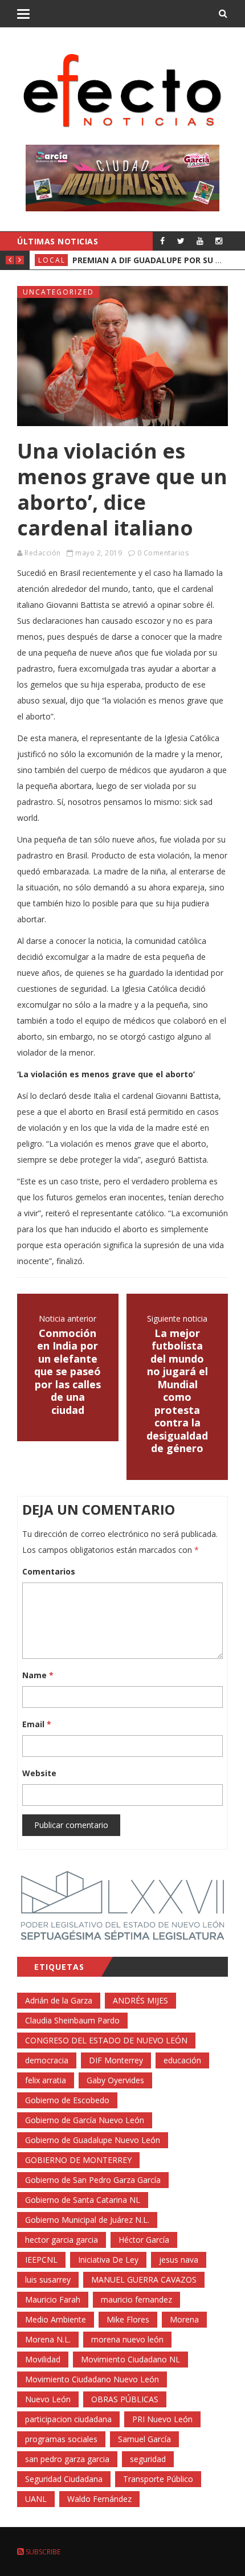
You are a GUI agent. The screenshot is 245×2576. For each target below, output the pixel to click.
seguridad (148, 2459)
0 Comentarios (163, 553)
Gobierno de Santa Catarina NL (83, 2200)
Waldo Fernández (99, 2499)
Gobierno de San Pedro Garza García (93, 2180)
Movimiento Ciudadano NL (130, 2359)
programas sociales (61, 2439)
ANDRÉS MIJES (140, 2000)
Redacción (43, 553)
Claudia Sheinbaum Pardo (72, 2020)
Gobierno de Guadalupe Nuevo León (93, 2140)
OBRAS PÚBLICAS (125, 2399)
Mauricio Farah (53, 2299)
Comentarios (49, 1571)
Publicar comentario (71, 1825)
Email (37, 1724)
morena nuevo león (127, 2339)
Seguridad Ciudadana (64, 2479)
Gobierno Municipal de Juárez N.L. (87, 2220)
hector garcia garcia (62, 2240)
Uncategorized (58, 292)
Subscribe (42, 2552)
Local (52, 260)
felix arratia (46, 2080)
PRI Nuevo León (162, 2419)
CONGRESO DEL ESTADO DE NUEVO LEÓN (106, 2040)
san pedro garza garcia (67, 2459)
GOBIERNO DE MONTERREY (78, 2160)
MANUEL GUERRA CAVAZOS (144, 2279)
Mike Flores (128, 2319)
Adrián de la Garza (59, 2000)
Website (39, 1773)
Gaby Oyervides (115, 2080)
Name (38, 1675)
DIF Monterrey (116, 2060)
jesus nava (179, 2260)
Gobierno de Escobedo (67, 2100)
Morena (184, 2319)
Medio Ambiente (56, 2319)
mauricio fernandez (136, 2299)
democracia (47, 2060)
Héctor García (144, 2240)
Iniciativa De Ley (108, 2260)
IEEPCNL (41, 2260)
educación (182, 2060)
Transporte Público (158, 2479)
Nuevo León (48, 2399)
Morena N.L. (48, 2339)
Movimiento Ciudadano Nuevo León (92, 2379)
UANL (36, 2499)
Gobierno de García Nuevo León (85, 2120)
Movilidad (43, 2359)
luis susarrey (48, 2279)
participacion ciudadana (68, 2419)
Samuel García (144, 2439)
